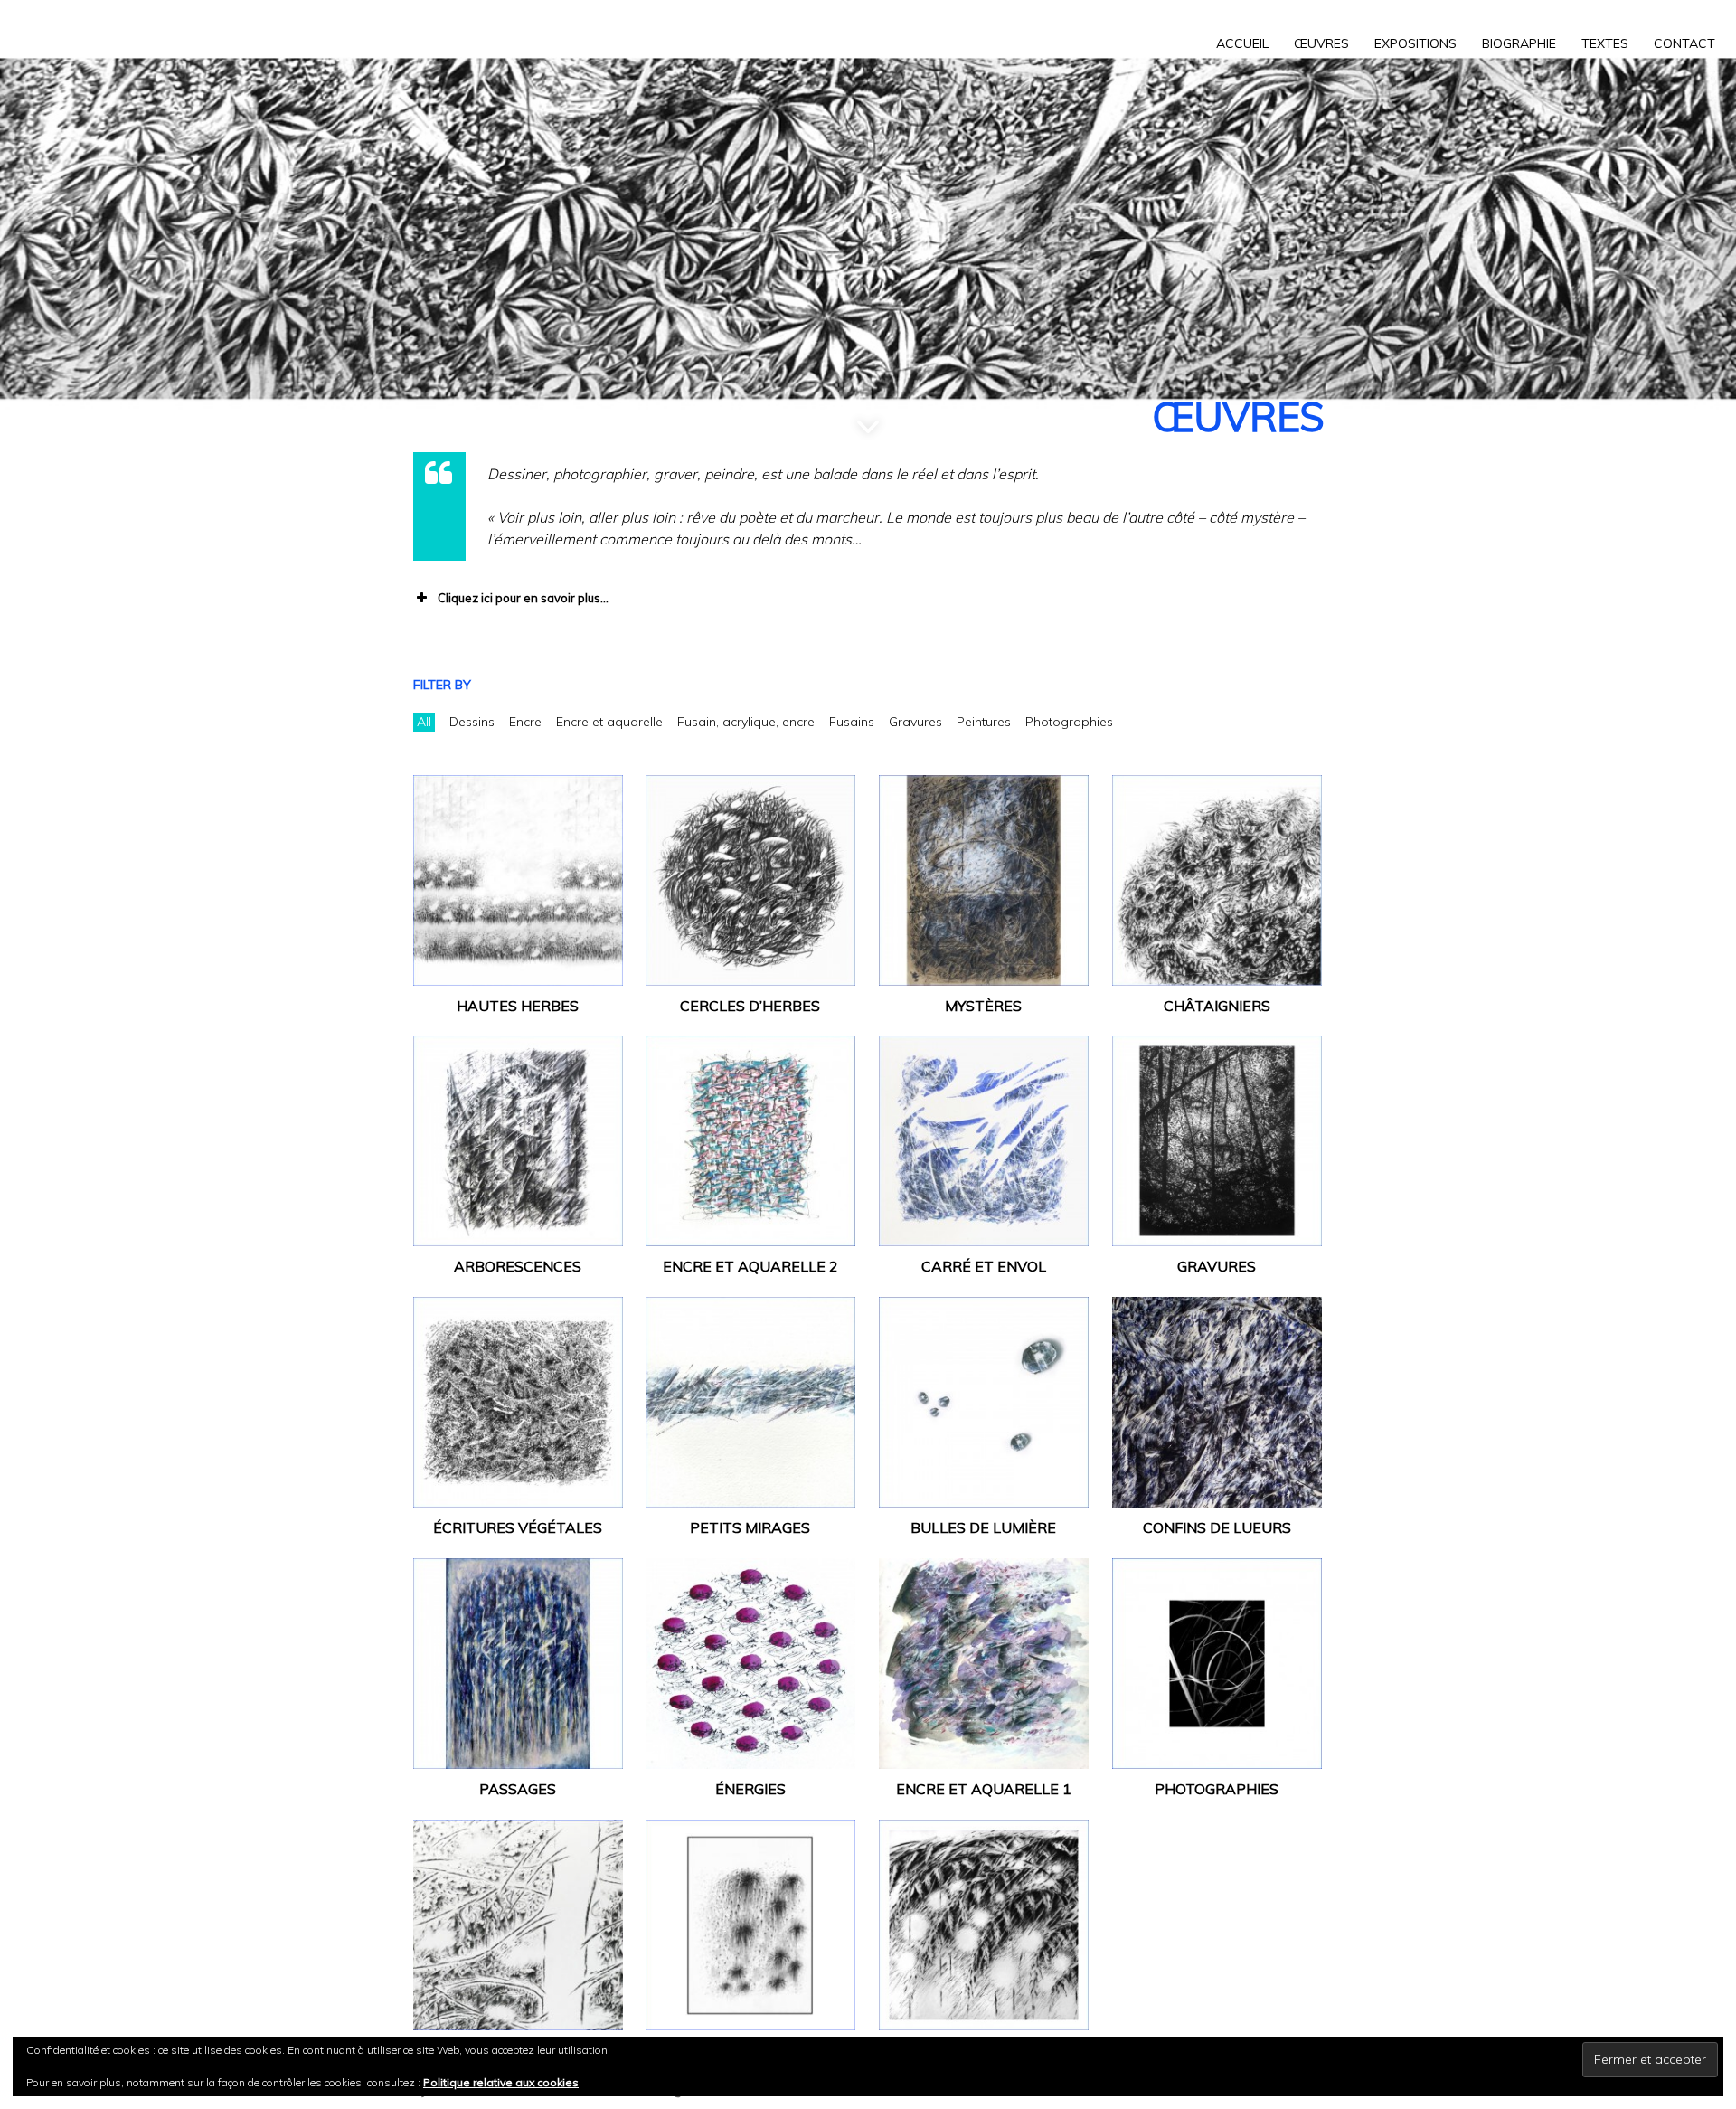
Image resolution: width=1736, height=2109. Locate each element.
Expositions (1415, 43)
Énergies (750, 1789)
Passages (518, 1789)
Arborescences (518, 1266)
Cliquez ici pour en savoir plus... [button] (523, 598)
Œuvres (1321, 43)
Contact (1684, 43)
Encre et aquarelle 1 (984, 1789)
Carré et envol (984, 1266)
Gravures (1217, 1266)
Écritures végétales (518, 1527)
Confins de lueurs (1217, 1527)
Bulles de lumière (983, 1527)
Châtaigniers (1217, 1006)
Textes (1605, 43)
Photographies (1217, 1789)
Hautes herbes (518, 1006)
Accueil (1242, 43)
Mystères (983, 1006)
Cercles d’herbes (750, 1006)
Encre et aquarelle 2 (750, 1266)
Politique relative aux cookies (501, 2082)
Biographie (1519, 43)
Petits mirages (750, 1527)
